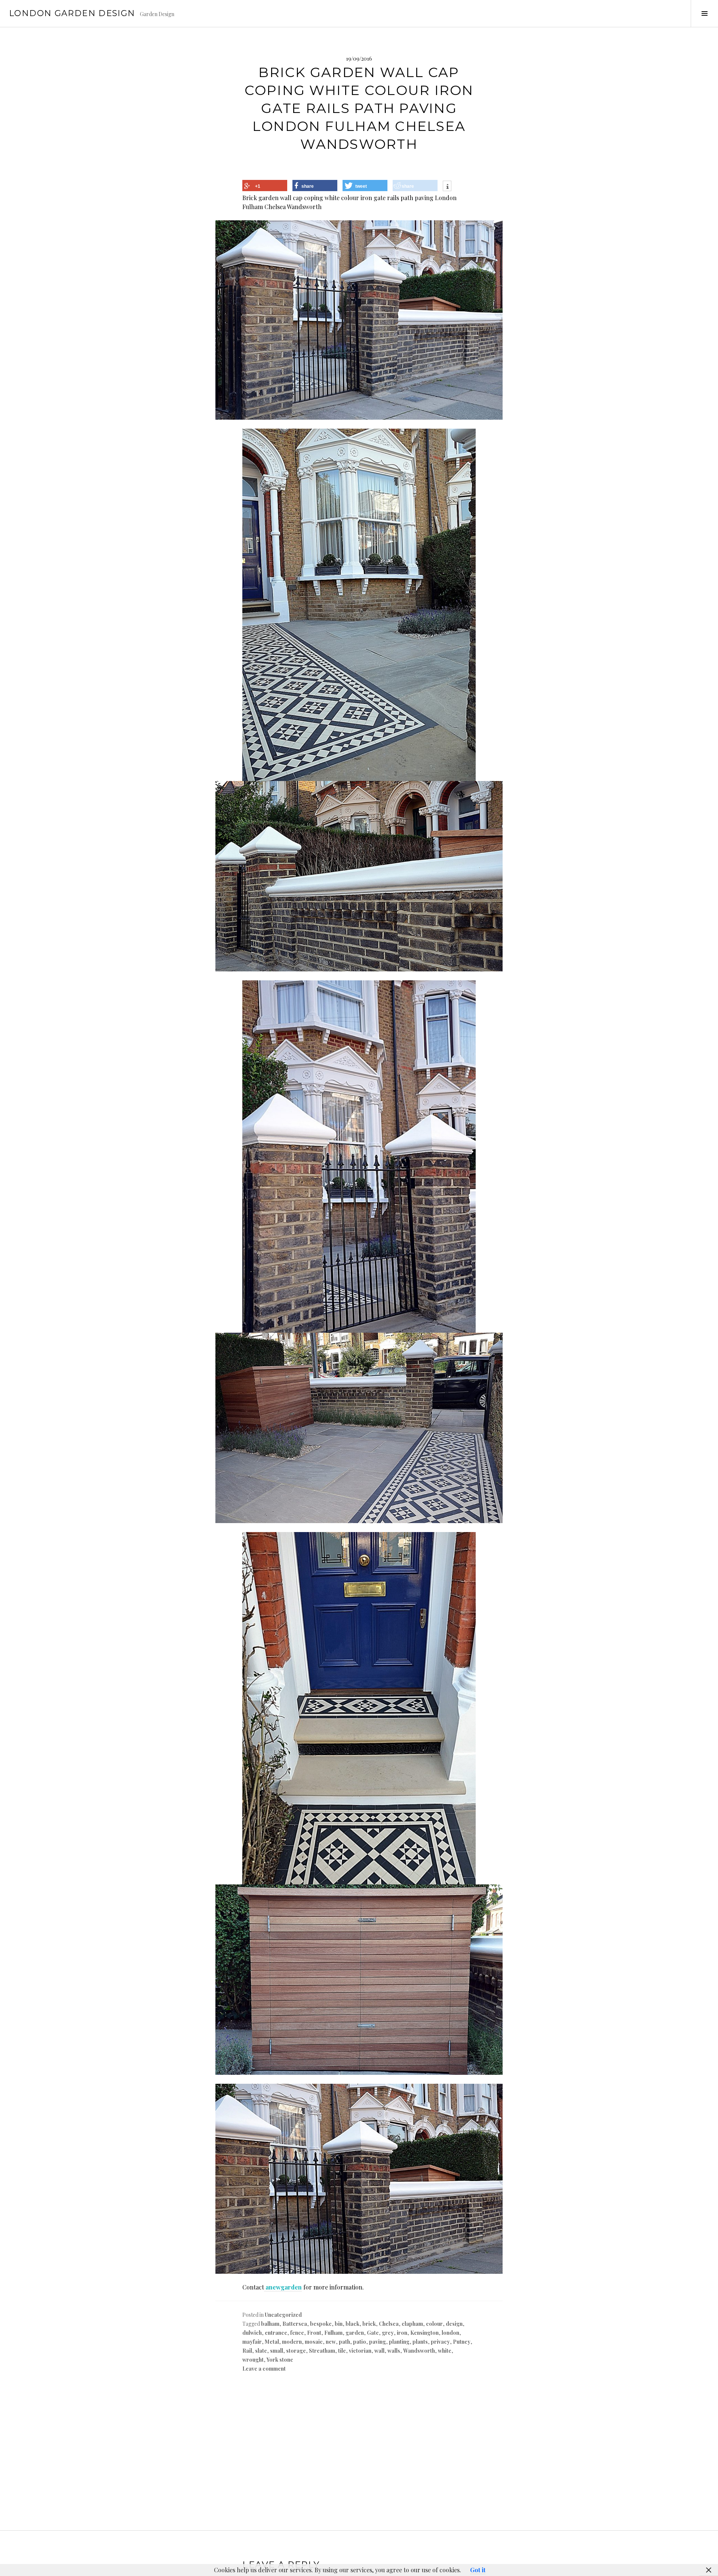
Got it (478, 2570)
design (454, 2324)
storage (296, 2351)
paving (378, 2342)
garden (355, 2333)
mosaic (314, 2342)
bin (339, 2324)
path (344, 2342)
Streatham (322, 2351)
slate (261, 2351)
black (352, 2324)
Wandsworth (419, 2351)
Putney (462, 2342)
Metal (272, 2342)
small (277, 2351)
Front (314, 2333)
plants (420, 2342)
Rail (247, 2351)
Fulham (333, 2333)
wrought (253, 2360)
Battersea (295, 2324)
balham (270, 2324)
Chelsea (389, 2324)
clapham (412, 2324)
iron (402, 2333)
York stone (280, 2360)
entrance (276, 2333)
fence (297, 2333)
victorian (360, 2351)
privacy (440, 2342)
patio (360, 2342)
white (445, 2351)
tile (342, 2351)
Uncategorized (283, 2315)
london (450, 2333)
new (331, 2342)
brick (369, 2324)
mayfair (252, 2342)
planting (399, 2342)
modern (292, 2342)
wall (379, 2351)
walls (394, 2351)
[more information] (447, 187)
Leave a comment (264, 2369)
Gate (373, 2333)
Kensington (424, 2333)
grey (388, 2333)
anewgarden (283, 2287)
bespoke (321, 2324)
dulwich (252, 2333)
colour (434, 2324)
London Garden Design (72, 13)
